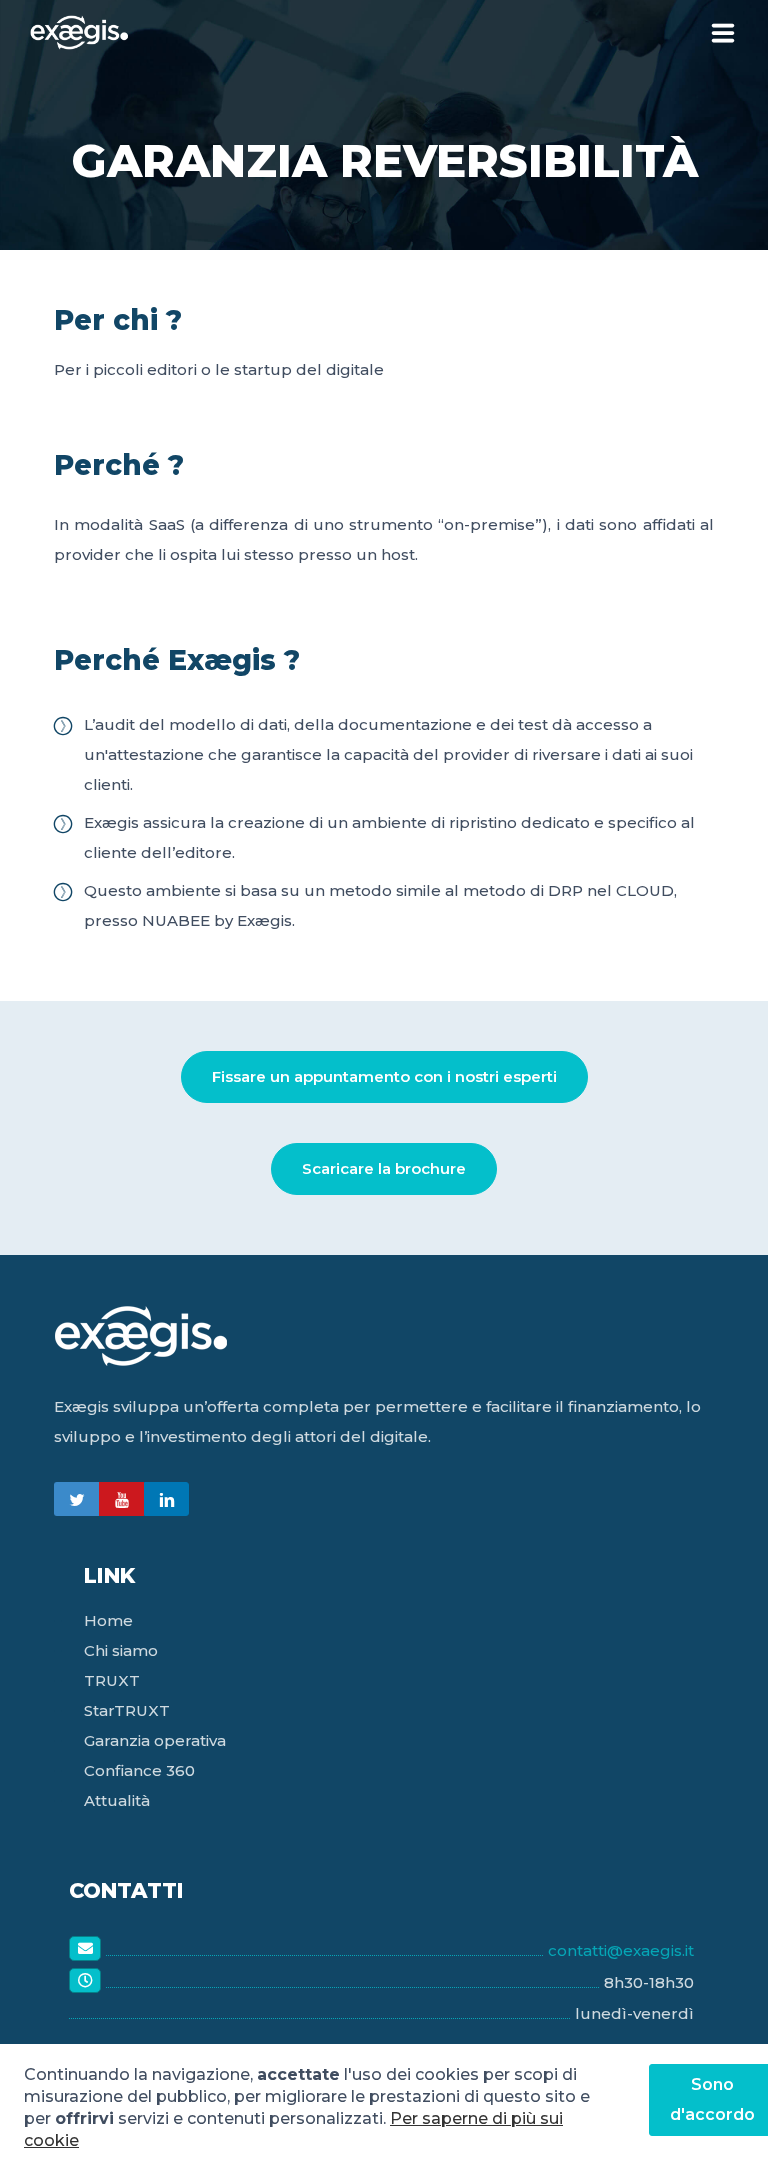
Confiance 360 (139, 1770)
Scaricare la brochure (384, 1168)
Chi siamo (121, 1650)
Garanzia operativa (155, 1740)
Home (108, 1620)
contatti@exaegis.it (621, 1950)
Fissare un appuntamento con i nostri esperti (384, 1076)
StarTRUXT (127, 1710)
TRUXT (112, 1680)
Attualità (117, 1800)
